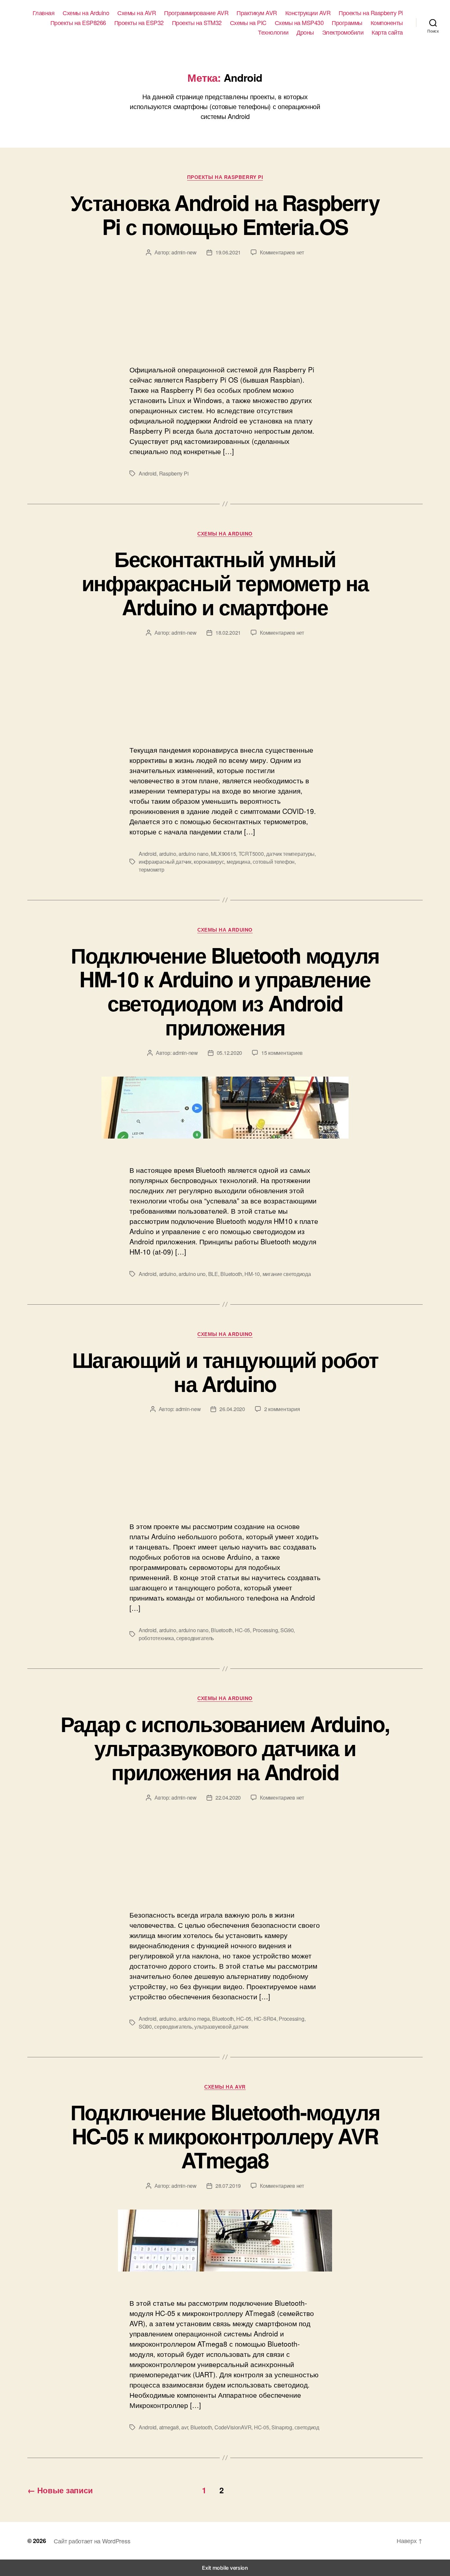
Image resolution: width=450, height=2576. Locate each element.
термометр (152, 869)
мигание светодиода (287, 1274)
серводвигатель (195, 1638)
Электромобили (343, 32)
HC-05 (242, 1630)
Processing (265, 1630)
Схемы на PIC (248, 23)
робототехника (156, 1638)
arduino (168, 854)
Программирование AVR (196, 13)
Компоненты (387, 23)
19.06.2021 (228, 252)
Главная (44, 13)
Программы (347, 23)
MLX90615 (223, 854)
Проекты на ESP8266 (78, 23)
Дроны (305, 32)
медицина (239, 862)
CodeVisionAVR (233, 2427)
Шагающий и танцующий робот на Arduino (225, 1371)
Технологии (273, 32)
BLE (213, 1274)
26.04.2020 (232, 1409)
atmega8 (169, 2427)
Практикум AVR (257, 13)
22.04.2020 (228, 1797)
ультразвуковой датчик (221, 2026)
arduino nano (194, 854)
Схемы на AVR (137, 13)
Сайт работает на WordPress (92, 2541)
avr (184, 2427)
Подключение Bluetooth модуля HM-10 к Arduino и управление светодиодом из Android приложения (225, 991)
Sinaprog (282, 2427)
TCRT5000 (251, 854)
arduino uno (192, 1274)
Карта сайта (387, 32)
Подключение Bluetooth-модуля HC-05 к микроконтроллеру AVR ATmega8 (225, 2136)
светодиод (307, 2427)
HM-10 (252, 1274)
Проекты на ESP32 (139, 23)
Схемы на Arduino (86, 13)
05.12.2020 (229, 1053)
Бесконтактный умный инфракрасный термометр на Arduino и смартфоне (225, 583)
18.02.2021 (228, 633)
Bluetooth (231, 1274)
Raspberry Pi (174, 473)
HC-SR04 (265, 2019)
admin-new (184, 252)
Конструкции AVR (308, 13)
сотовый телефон (274, 862)
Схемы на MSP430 (299, 23)
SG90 (287, 1630)
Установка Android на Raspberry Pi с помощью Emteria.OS (225, 214)
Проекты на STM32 (197, 23)
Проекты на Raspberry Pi (371, 13)
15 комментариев (282, 1053)
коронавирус (209, 862)
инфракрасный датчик (165, 862)
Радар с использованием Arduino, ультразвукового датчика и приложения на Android (225, 1748)
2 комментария (282, 1409)
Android (148, 473)
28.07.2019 (228, 2186)
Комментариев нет (282, 252)
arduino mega (194, 2019)
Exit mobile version (225, 2568)
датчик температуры (290, 854)
